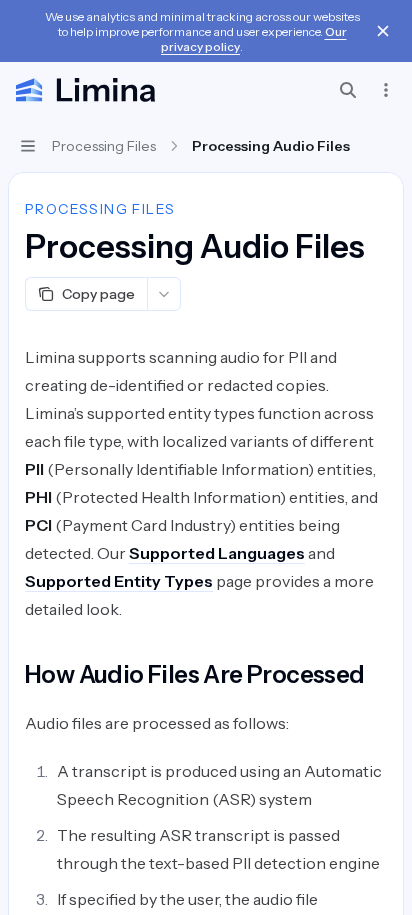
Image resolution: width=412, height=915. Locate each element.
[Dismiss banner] (383, 31)
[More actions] (386, 90)
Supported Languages (217, 553)
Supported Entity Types (119, 581)
